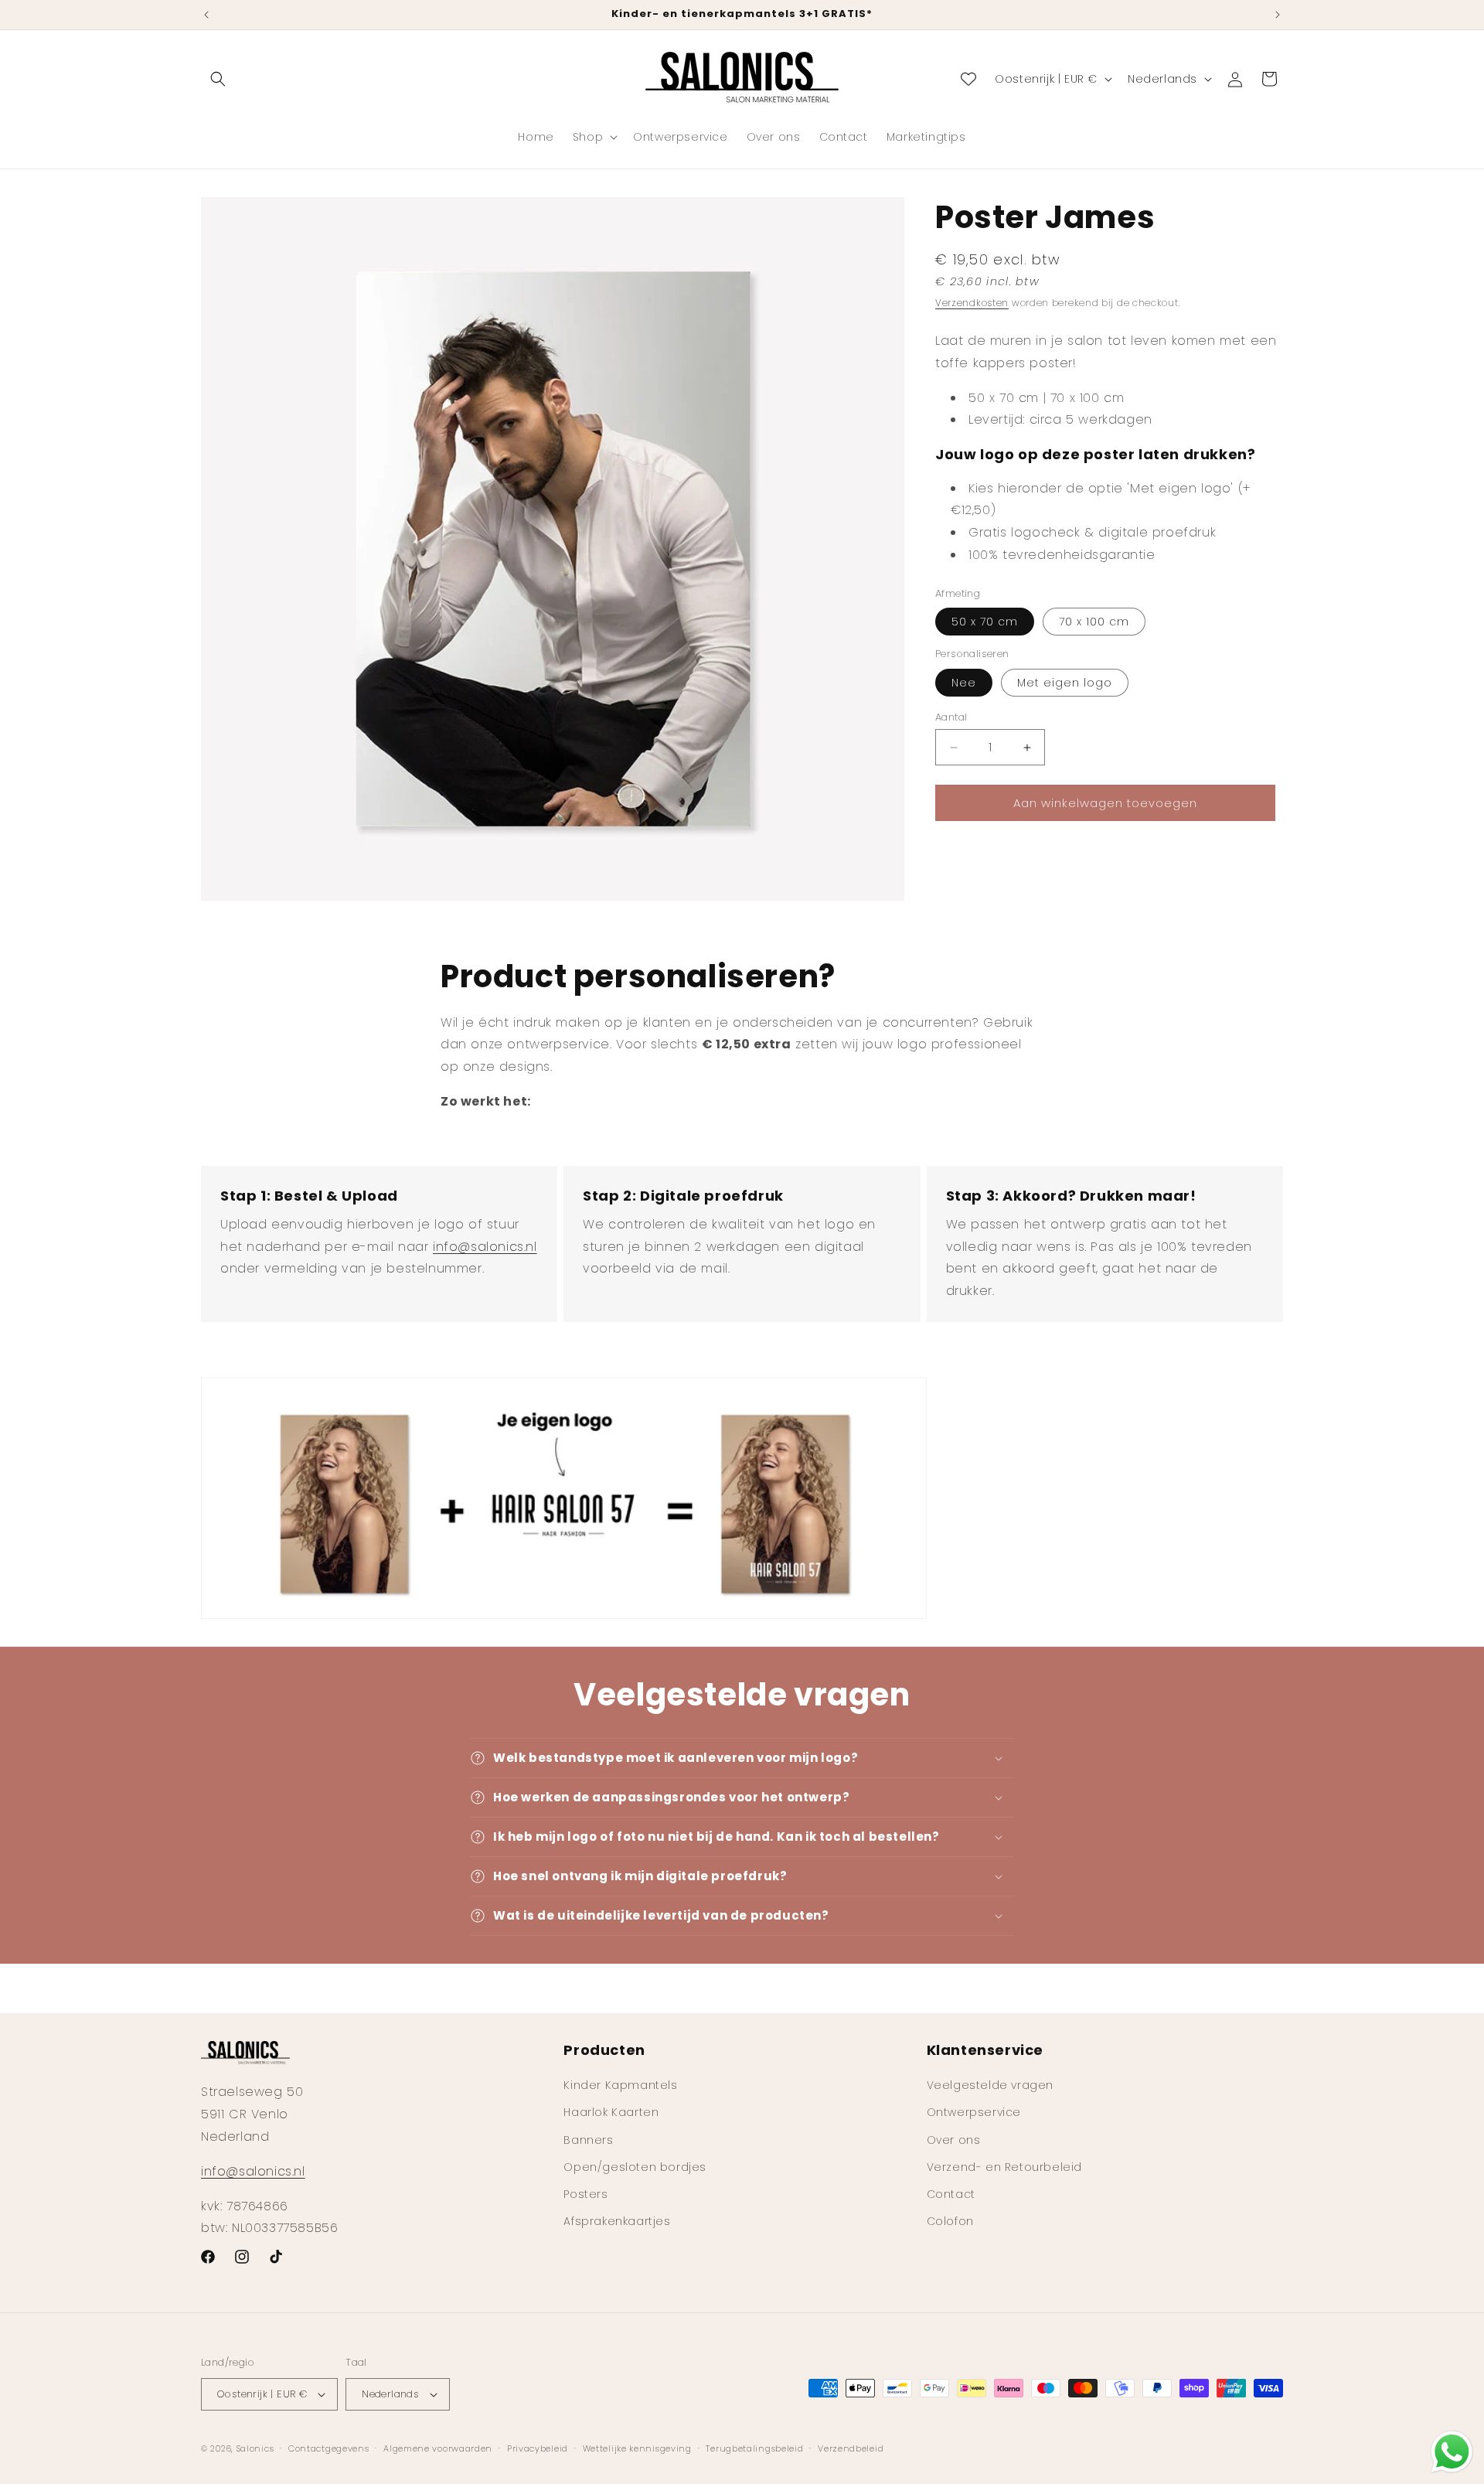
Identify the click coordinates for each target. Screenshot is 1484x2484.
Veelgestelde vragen (990, 2085)
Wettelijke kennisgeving (637, 2448)
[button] (218, 79)
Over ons (954, 2140)
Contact (951, 2194)
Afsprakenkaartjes (617, 2221)
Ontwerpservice (974, 2112)
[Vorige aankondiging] (206, 15)
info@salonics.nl (485, 1247)
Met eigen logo (1065, 683)
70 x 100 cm (1094, 622)
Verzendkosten (972, 303)
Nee (964, 683)
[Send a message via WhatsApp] (1452, 2452)
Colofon (950, 2221)
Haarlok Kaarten (611, 2112)
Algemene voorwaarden (438, 2448)
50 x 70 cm (985, 622)
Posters (585, 2194)
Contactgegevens (329, 2448)
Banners (588, 2140)
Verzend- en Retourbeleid (1004, 2167)
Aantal (951, 717)
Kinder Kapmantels (620, 2085)
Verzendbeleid (851, 2448)
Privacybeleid (538, 2448)
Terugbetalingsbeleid (754, 2448)
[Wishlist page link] (968, 79)
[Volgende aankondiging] (1278, 15)
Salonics (255, 2448)
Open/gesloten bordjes (635, 2167)
